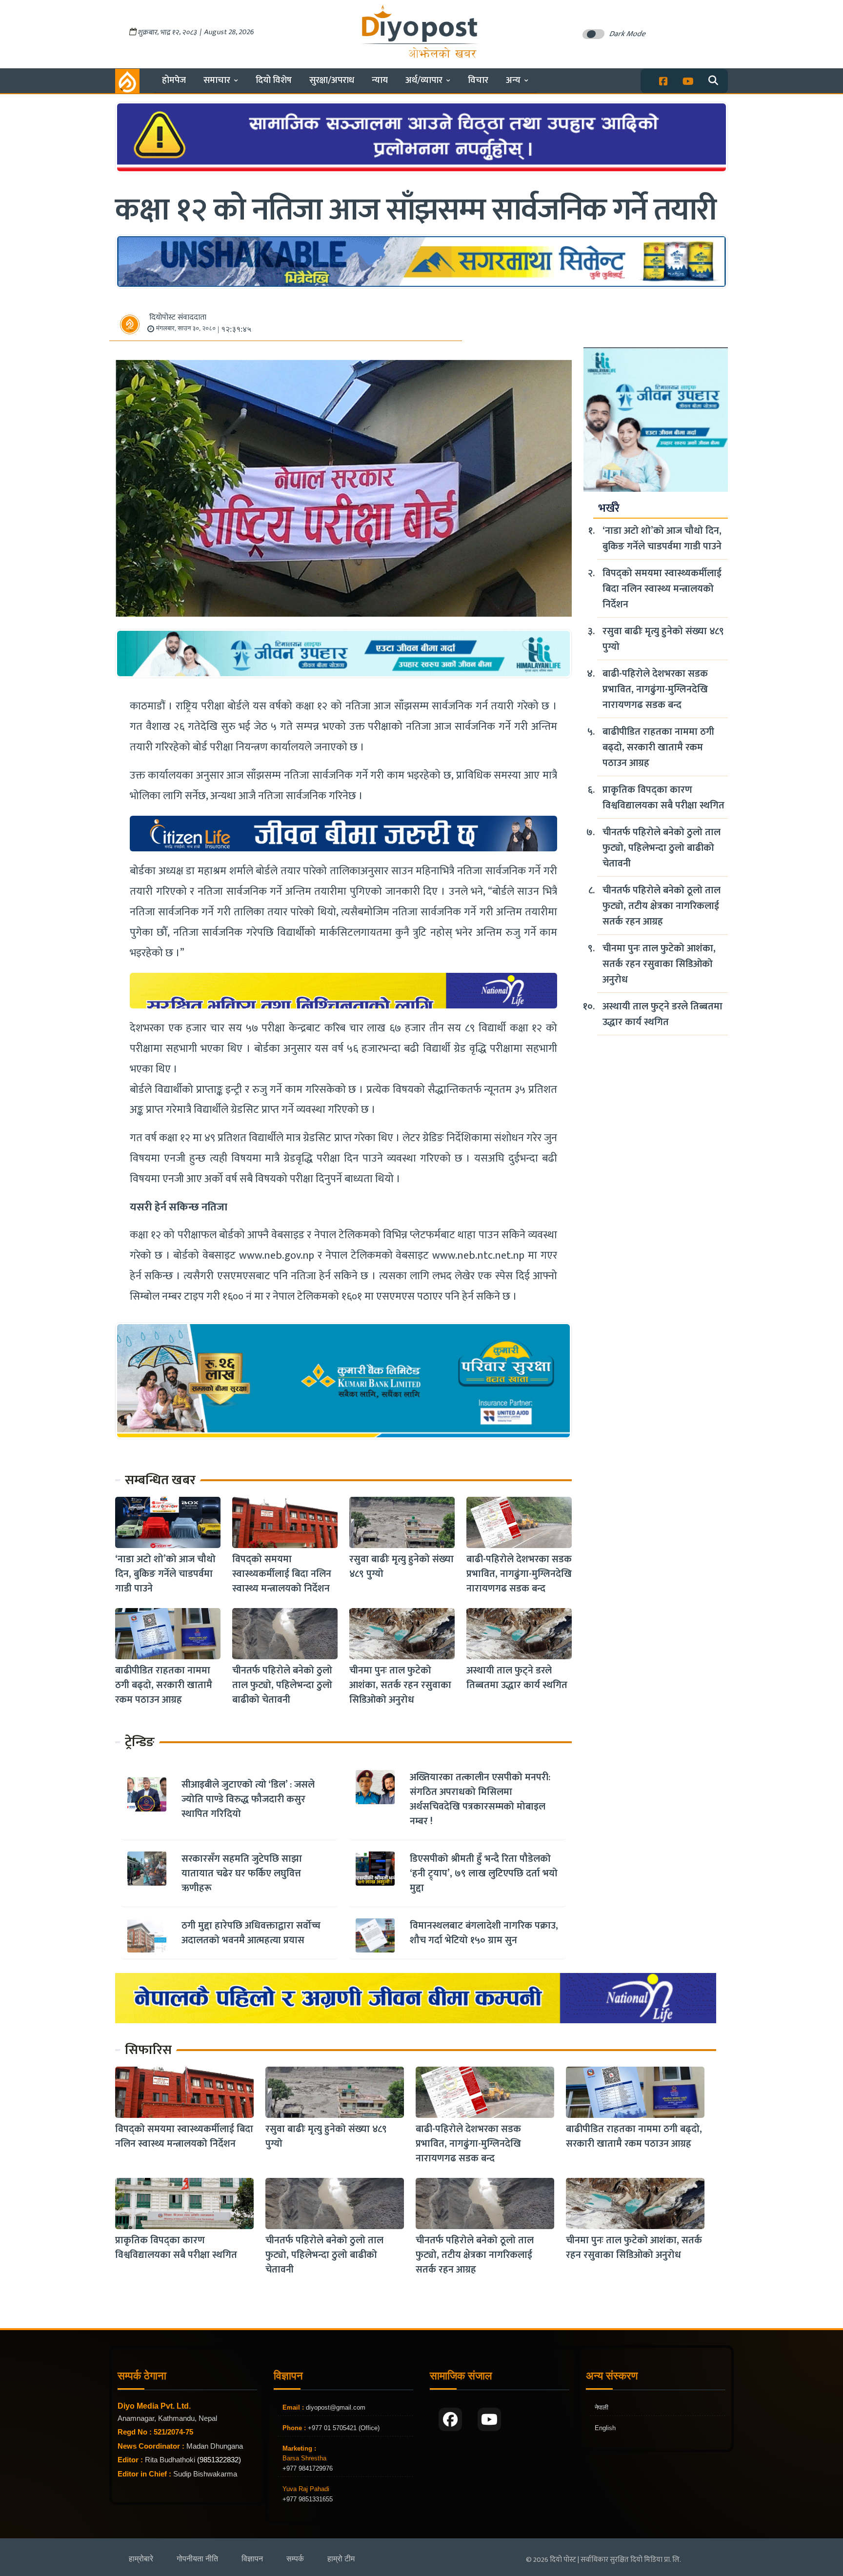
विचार (478, 80)
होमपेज (174, 80)
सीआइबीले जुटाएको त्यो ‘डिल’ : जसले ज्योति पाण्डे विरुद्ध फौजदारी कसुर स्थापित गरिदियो (248, 1799)
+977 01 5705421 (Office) (343, 2428)
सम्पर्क (295, 2559)
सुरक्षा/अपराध (332, 80)
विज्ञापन (252, 2559)
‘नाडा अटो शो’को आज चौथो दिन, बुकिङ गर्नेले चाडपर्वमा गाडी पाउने (165, 1574)
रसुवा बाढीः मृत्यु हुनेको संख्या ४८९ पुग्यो (401, 1567)
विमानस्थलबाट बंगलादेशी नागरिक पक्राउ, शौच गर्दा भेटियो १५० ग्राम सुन (484, 1933)
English (605, 2428)
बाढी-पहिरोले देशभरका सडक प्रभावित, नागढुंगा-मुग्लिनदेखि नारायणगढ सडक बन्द (519, 1574)
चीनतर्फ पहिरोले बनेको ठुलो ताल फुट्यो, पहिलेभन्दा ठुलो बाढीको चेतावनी (282, 1685)
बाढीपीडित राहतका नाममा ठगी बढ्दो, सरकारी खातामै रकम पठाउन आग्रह (164, 1685)
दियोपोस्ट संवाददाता (178, 317)
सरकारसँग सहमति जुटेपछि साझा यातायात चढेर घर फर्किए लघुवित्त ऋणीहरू (242, 1873)
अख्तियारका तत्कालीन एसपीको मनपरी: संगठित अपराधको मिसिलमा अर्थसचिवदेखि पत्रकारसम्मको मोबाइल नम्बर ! (480, 1799)
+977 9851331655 (308, 2499)
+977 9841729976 (308, 2468)
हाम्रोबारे (141, 2559)
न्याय (380, 80)
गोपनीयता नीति (197, 2559)
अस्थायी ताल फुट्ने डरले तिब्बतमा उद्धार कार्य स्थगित (517, 1678)
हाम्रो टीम (341, 2559)
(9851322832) (219, 2460)
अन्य (513, 80)
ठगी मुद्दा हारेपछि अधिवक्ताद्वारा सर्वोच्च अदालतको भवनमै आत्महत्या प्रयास (251, 1933)
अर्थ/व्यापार (424, 80)
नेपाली (602, 2407)
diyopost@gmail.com (336, 2407)
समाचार (217, 80)
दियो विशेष (274, 80)
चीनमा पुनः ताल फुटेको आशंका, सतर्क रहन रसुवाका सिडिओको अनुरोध (400, 1685)
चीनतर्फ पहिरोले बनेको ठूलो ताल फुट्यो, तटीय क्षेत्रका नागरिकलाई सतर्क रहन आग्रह (662, 906)
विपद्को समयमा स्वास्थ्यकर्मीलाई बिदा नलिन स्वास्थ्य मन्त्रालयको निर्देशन (282, 1574)
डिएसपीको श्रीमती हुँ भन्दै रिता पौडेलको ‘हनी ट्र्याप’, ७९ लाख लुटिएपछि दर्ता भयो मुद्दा (484, 1873)
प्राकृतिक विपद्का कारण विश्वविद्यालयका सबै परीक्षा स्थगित (663, 798)
